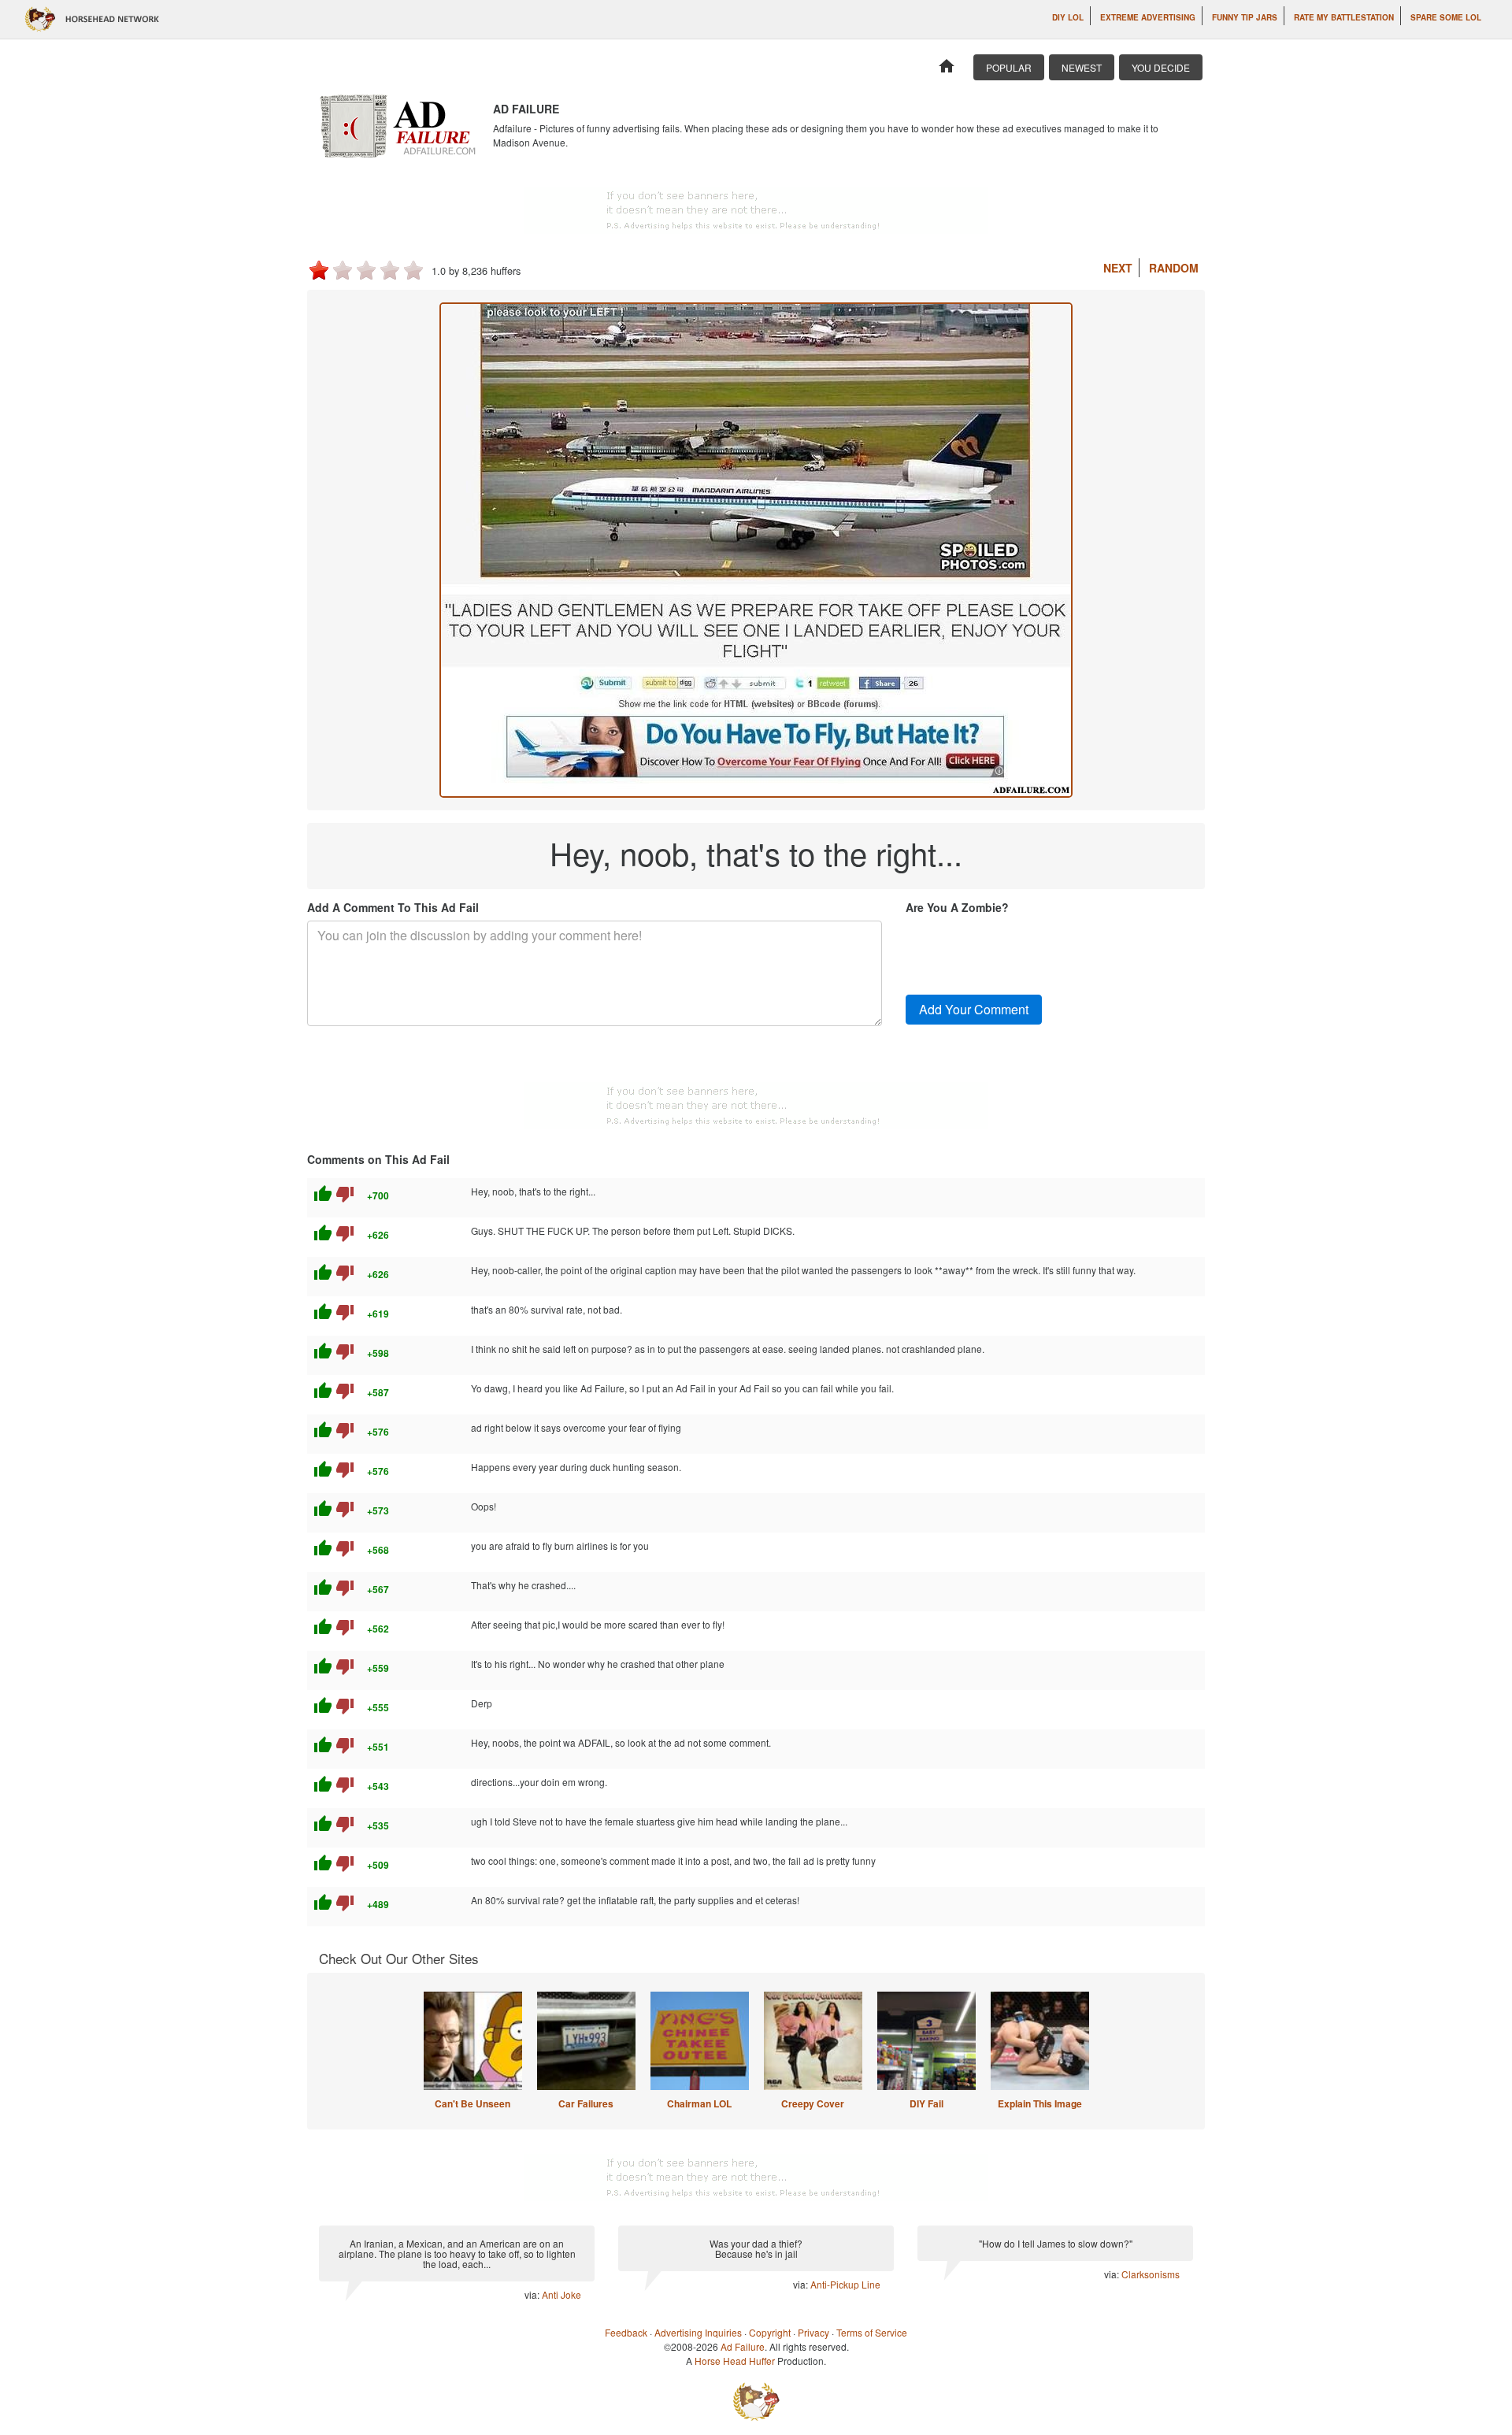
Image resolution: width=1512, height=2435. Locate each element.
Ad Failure (743, 2346)
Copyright (770, 2332)
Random (1174, 268)
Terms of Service (872, 2332)
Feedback (626, 2332)
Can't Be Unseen (472, 2103)
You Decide (1161, 67)
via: (533, 2294)
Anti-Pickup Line (845, 2284)
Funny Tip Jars (1245, 17)
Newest (1082, 67)
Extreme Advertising (1148, 17)
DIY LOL (1068, 17)
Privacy (813, 2332)
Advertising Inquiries (698, 2332)
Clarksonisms (1151, 2274)
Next (1118, 268)
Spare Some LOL (1446, 17)
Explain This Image (1040, 2103)
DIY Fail (926, 2103)
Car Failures (586, 2103)
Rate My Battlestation (1344, 17)
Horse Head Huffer (735, 2361)
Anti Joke (561, 2294)
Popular (1009, 67)
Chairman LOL (699, 2103)
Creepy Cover (813, 2103)
